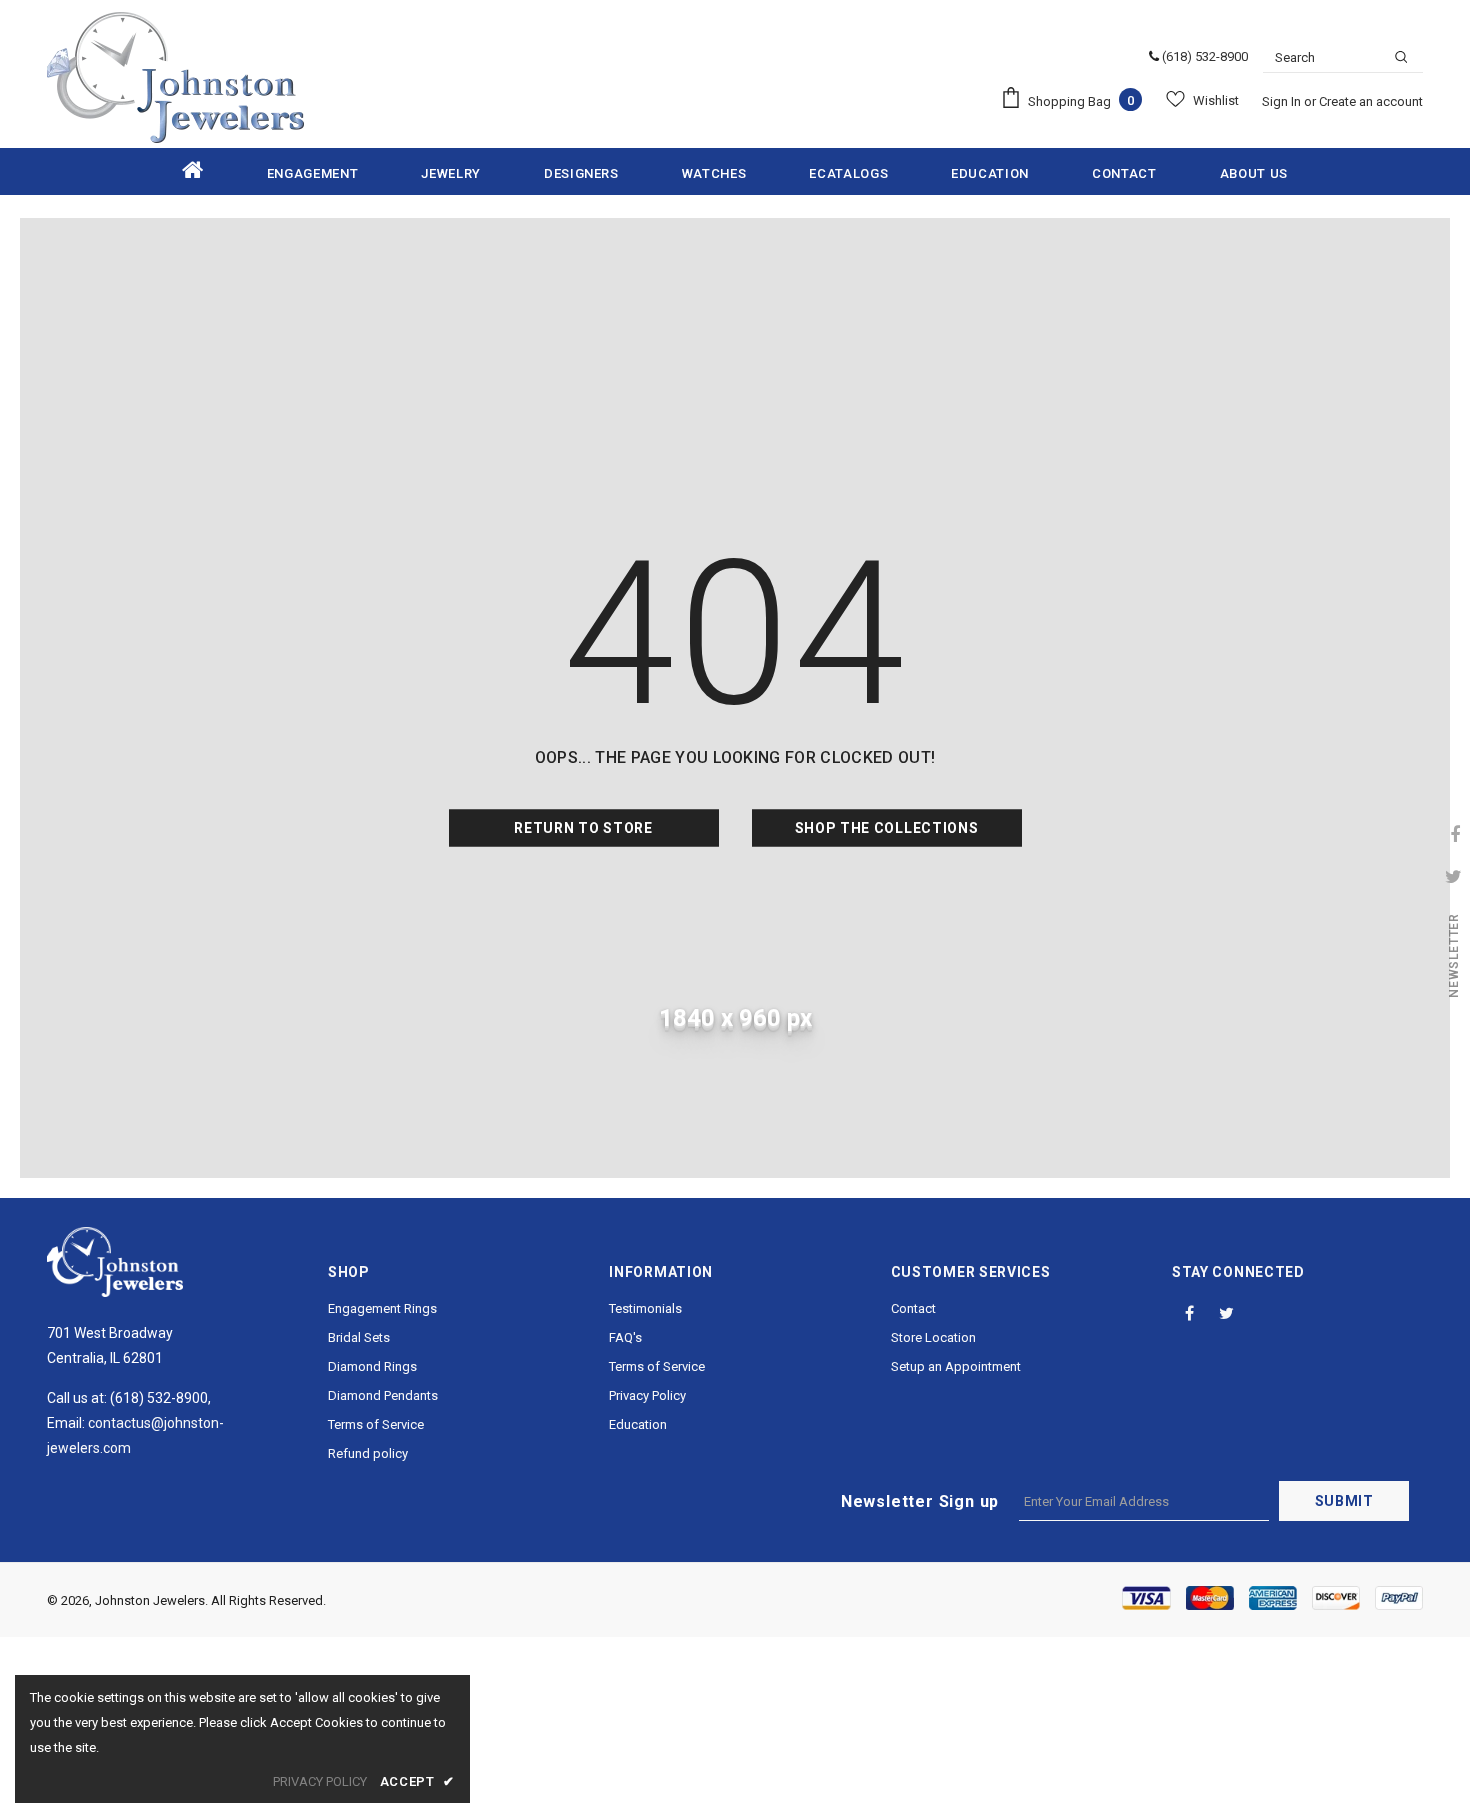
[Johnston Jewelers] (175, 77)
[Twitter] (1227, 1313)
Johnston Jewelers (150, 1600)
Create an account (1371, 101)
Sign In (1283, 101)
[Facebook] (1190, 1313)
